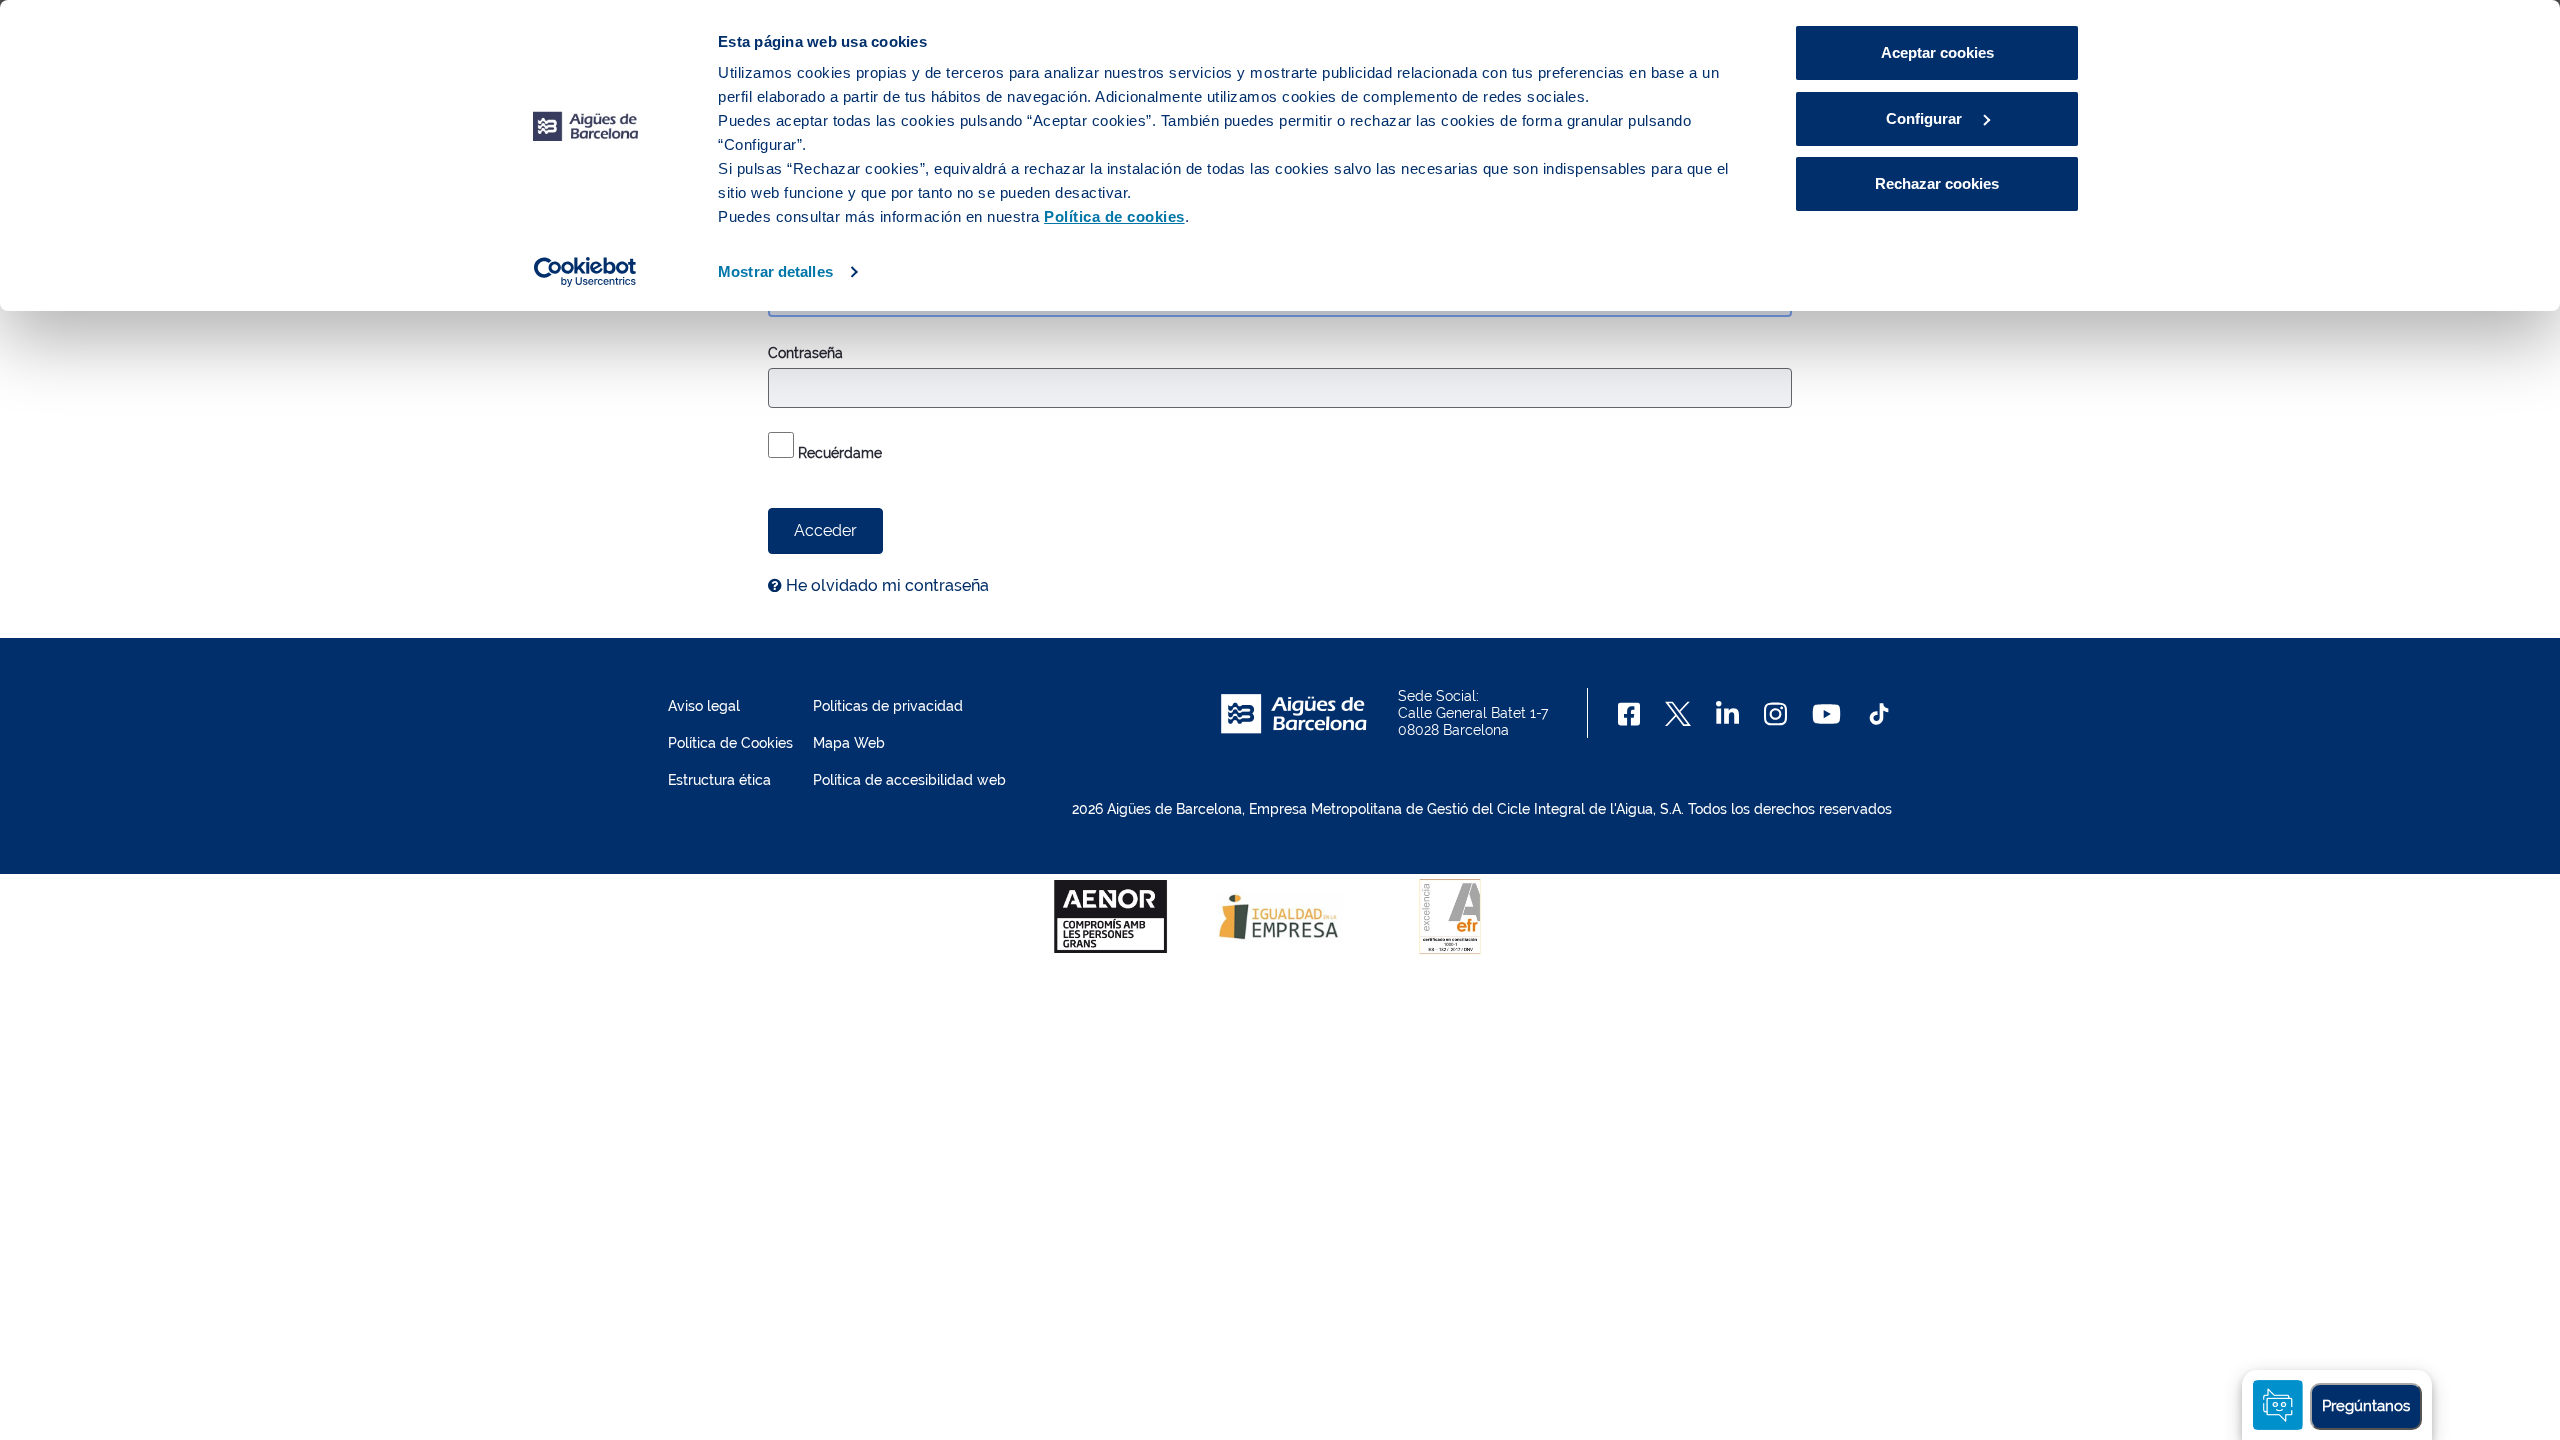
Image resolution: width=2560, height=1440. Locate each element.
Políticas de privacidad (888, 706)
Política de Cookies (730, 743)
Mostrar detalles (775, 271)
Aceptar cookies (1937, 52)
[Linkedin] (1727, 714)
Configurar (1926, 118)
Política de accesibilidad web (909, 780)
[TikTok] (1879, 714)
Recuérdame (838, 453)
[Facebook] (1629, 714)
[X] (1678, 714)
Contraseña (805, 353)
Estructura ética (719, 780)
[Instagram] (1775, 714)
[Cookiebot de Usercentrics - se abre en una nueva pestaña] (585, 272)
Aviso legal (704, 706)
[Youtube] (1826, 714)
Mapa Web (849, 743)
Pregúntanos (2366, 1406)
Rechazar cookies (1937, 183)
